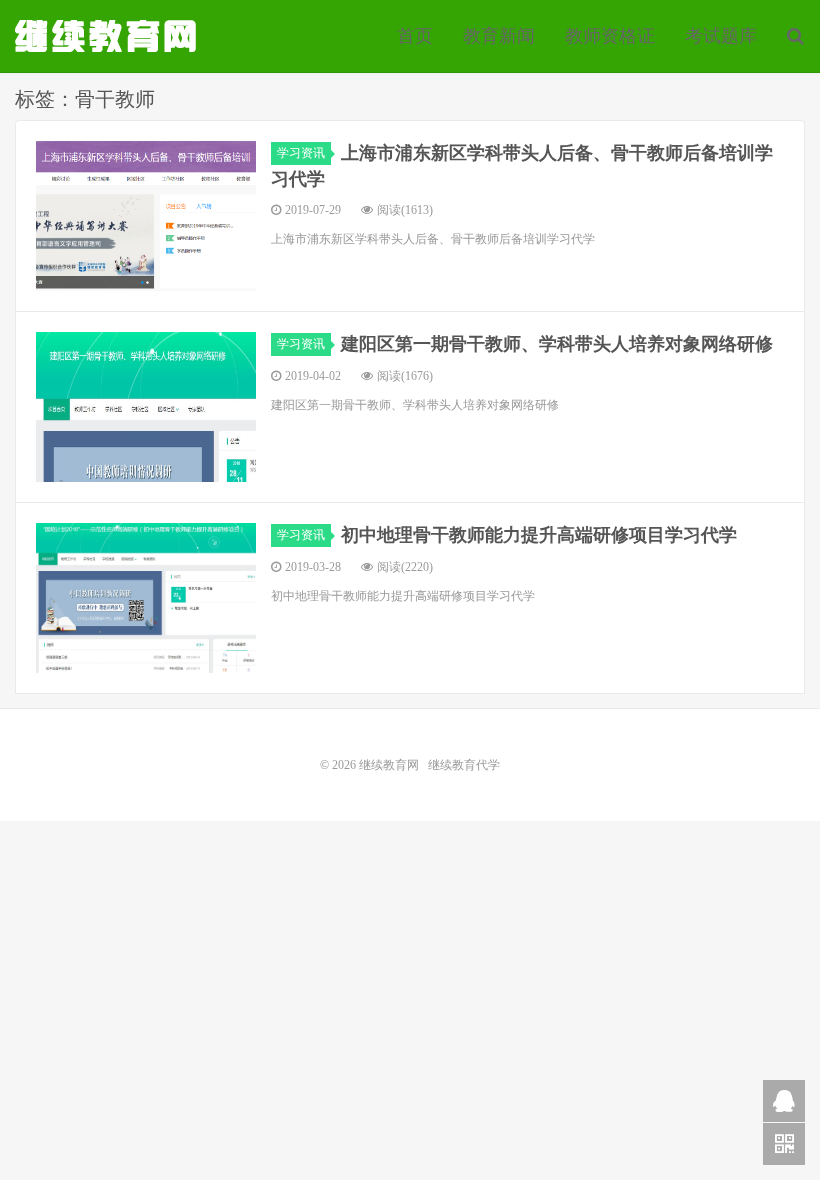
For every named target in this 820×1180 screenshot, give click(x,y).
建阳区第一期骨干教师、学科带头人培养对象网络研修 (557, 344)
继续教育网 (389, 765)
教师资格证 (610, 36)
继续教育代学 (464, 765)
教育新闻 (499, 36)
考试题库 (721, 36)
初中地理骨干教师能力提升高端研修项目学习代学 (539, 535)
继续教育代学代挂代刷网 (108, 36)
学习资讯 (301, 153)
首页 (415, 36)
